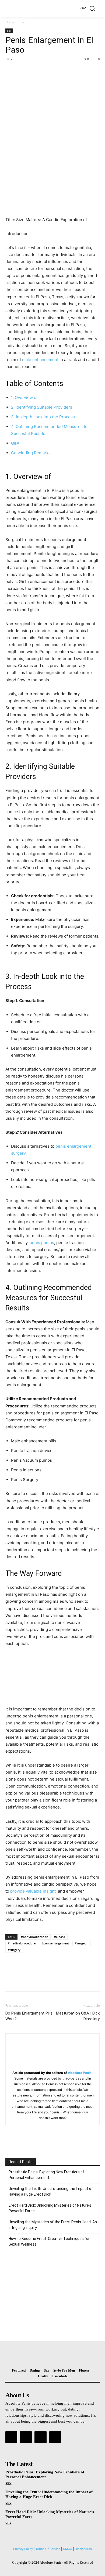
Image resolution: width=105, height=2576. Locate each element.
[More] (61, 71)
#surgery (14, 1950)
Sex (23, 22)
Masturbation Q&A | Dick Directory (78, 2016)
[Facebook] (11, 71)
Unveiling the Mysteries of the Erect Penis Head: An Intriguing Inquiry (53, 2225)
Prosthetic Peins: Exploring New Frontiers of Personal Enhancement (46, 2175)
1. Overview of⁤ (24, 397)
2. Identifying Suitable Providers (42, 407)
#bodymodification (35, 1937)
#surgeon (82, 1943)
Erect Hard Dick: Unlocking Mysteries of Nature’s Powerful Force (50, 2208)
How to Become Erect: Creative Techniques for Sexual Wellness (49, 2241)
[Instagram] (26, 2437)
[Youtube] (55, 2437)
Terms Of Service (48, 2549)
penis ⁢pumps (42, 1243)
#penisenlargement (55, 1943)
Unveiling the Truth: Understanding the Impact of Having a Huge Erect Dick (51, 2191)
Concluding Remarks (31, 453)
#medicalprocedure (22, 1943)
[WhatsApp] (48, 71)
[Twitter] (23, 71)
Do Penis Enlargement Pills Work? (29, 2016)
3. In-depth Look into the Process (43, 417)
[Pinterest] (36, 71)
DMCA (68, 2549)
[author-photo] (52, 2065)
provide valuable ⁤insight (33, 1891)
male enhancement (40, 360)
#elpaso (60, 1937)
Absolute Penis (80, 2073)
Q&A (15, 443)
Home (10, 22)
